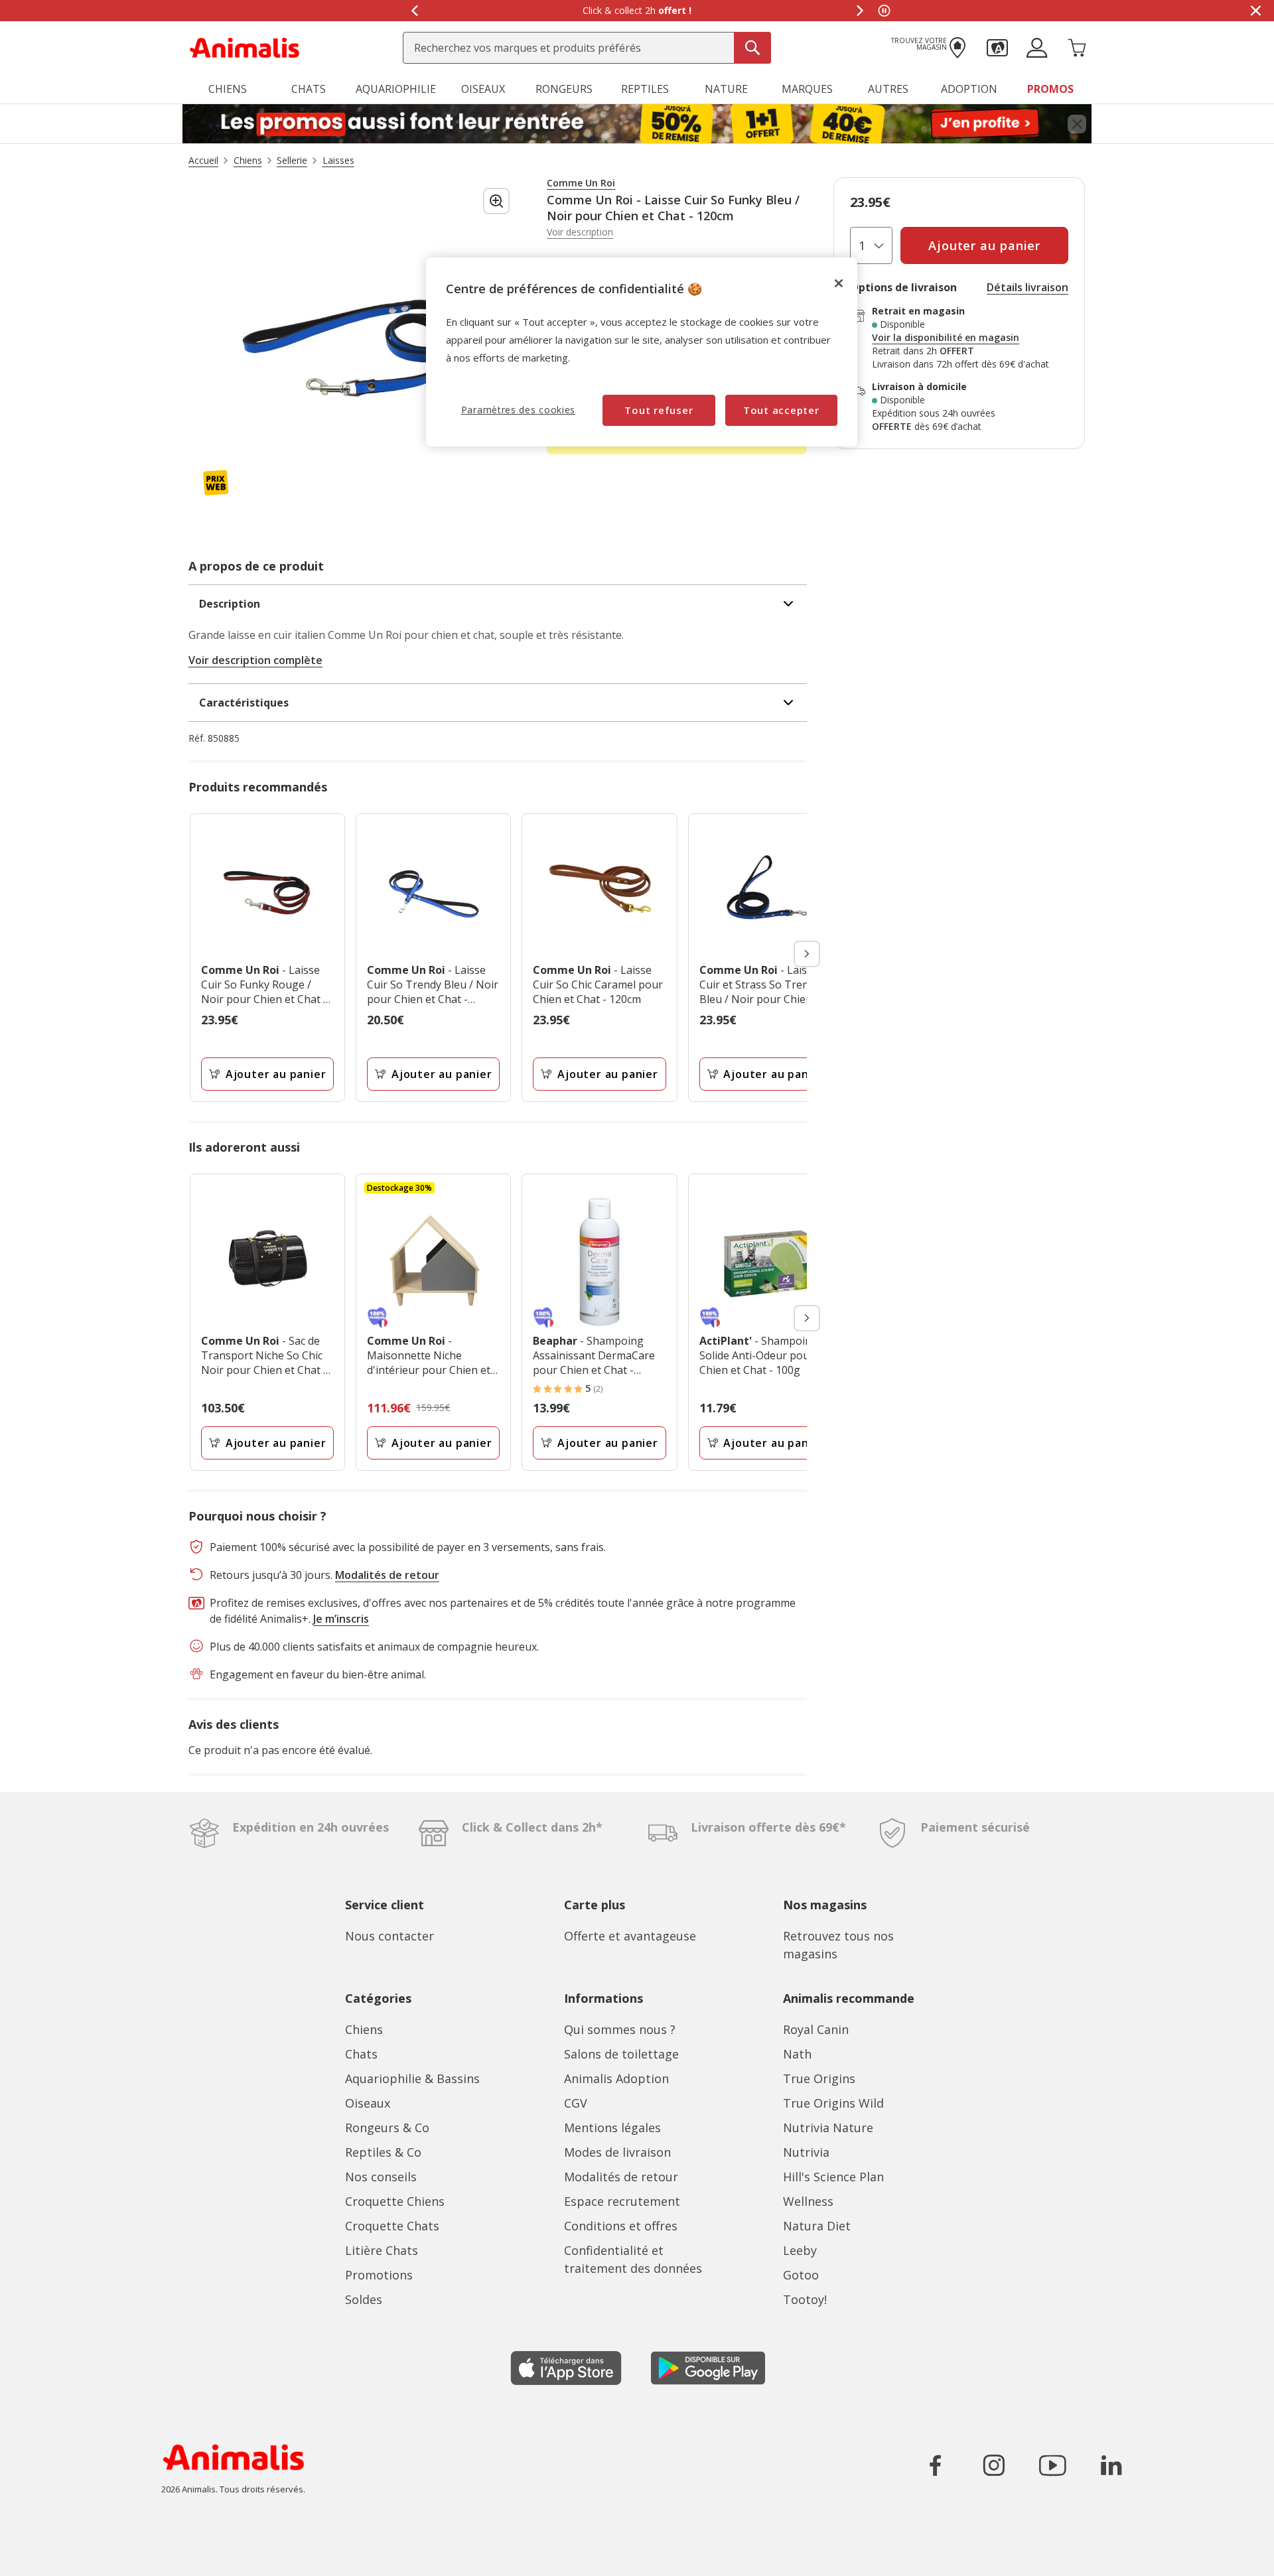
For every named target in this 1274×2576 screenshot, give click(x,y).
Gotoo (801, 2275)
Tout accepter (781, 410)
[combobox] (587, 48)
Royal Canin (816, 2029)
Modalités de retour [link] (387, 1575)
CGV (576, 2103)
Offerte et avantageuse (630, 1936)
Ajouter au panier (276, 1074)
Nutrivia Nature (828, 2128)
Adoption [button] (969, 89)
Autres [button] (888, 89)
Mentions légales (612, 2128)
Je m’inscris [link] (341, 1619)
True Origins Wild (833, 2103)
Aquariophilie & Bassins (412, 2078)
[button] (997, 46)
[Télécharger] (39, 2554)
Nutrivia (806, 2152)
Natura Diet (817, 2226)
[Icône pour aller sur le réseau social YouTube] (1052, 2465)
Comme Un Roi (581, 183)
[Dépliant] (637, 124)
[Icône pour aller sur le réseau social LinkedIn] (1111, 2465)
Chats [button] (309, 89)
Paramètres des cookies (518, 410)
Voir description (580, 232)
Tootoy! (805, 2299)
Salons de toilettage (621, 2054)
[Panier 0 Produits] (1077, 46)
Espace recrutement (622, 2201)
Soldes (364, 2299)
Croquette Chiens (395, 2201)
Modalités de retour (621, 2177)
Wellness (808, 2201)
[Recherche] (752, 48)
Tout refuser (659, 410)
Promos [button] (1050, 89)
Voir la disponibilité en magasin (946, 338)
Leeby (800, 2250)
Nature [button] (726, 89)
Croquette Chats (392, 2226)
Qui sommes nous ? (620, 2029)
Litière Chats (382, 2250)
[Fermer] (839, 283)
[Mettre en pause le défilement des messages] (884, 11)
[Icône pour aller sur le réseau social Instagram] (994, 2465)
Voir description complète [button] (255, 660)
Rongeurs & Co (387, 2128)
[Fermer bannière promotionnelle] (1077, 124)
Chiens (364, 2029)
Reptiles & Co (383, 2152)
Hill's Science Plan (833, 2177)
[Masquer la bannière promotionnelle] (1255, 11)
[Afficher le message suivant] (860, 11)
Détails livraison (1027, 287)
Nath (797, 2054)
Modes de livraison (617, 2152)
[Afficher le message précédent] (414, 11)
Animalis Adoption (616, 2078)
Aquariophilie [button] (396, 89)
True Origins (819, 2078)
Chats (361, 2054)
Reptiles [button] (645, 89)
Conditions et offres (621, 2226)
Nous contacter (389, 1936)
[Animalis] (245, 46)
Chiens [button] (228, 89)
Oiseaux (368, 2103)
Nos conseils (381, 2177)
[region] (642, 352)
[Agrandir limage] (496, 201)
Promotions (379, 2275)
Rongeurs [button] (564, 89)
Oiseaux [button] (483, 89)
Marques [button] (807, 89)
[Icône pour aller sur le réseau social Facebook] (936, 2465)
